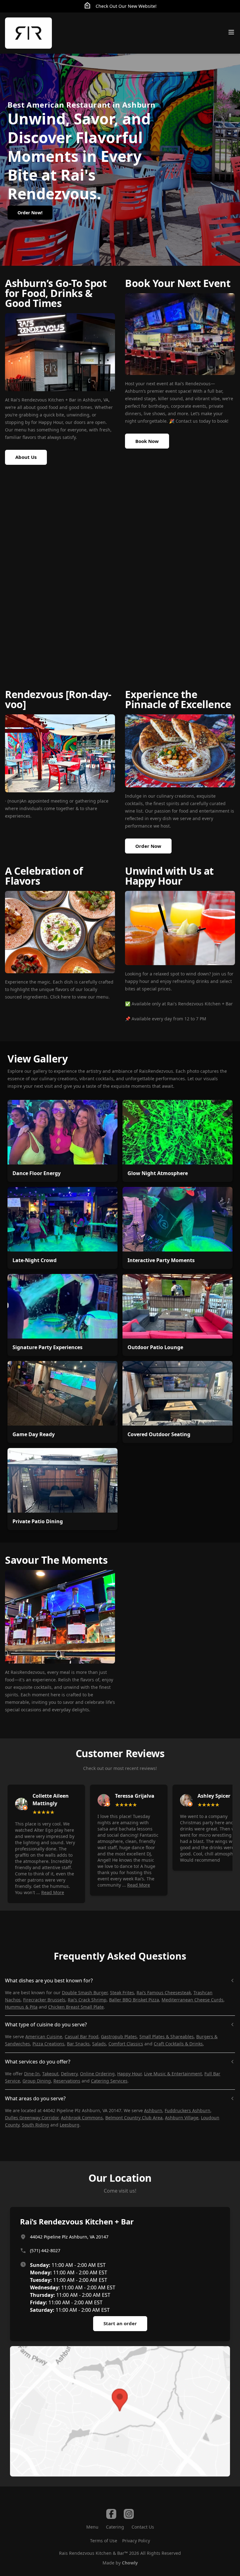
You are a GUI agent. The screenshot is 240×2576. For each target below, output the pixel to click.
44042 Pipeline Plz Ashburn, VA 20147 (69, 2237)
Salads (99, 2044)
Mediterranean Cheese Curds (192, 2000)
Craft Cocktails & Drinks (178, 2044)
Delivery (69, 2074)
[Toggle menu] (231, 32)
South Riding (35, 2125)
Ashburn (153, 2110)
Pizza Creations (48, 2044)
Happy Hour (129, 2074)
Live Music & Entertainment (173, 2074)
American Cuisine (44, 2036)
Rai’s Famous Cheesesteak (164, 1993)
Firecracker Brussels (44, 2000)
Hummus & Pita (21, 2007)
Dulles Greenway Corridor (32, 2118)
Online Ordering (97, 2074)
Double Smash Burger (85, 1993)
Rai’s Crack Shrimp (87, 2000)
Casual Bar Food (82, 2036)
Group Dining (37, 2081)
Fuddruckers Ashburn (187, 2110)
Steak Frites (122, 1993)
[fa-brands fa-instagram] (129, 2514)
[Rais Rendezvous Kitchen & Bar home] (28, 33)
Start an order (120, 2323)
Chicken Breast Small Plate (76, 2007)
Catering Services (109, 2081)
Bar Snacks (78, 2044)
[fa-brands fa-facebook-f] (111, 2514)
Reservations (67, 2081)
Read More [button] (53, 1892)
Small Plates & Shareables (167, 2036)
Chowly (130, 2563)
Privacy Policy (136, 2541)
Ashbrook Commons (82, 2118)
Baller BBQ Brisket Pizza (134, 2000)
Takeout (50, 2074)
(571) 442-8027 (45, 2250)
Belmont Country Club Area (134, 2118)
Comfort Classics (126, 2044)
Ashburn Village (182, 2118)
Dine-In (32, 2074)
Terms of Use (104, 2541)
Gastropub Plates (119, 2036)
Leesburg (70, 2125)
